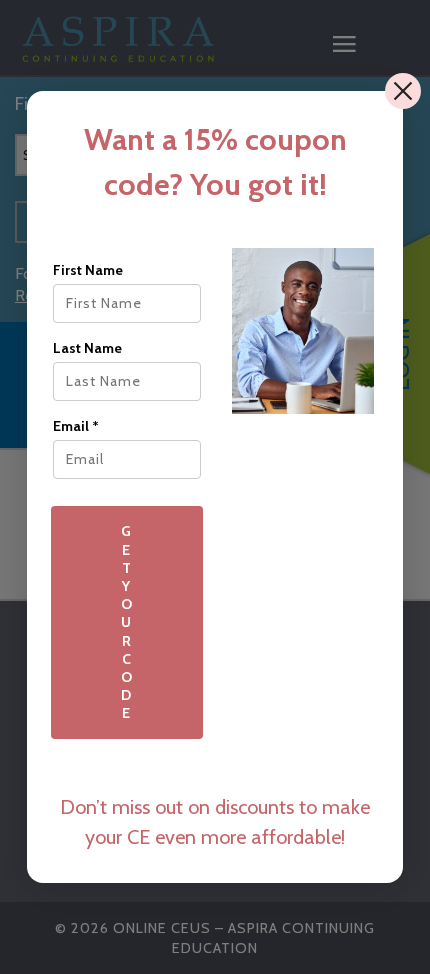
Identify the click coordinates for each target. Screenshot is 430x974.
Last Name (87, 348)
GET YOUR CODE (127, 622)
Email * (76, 426)
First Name (88, 270)
